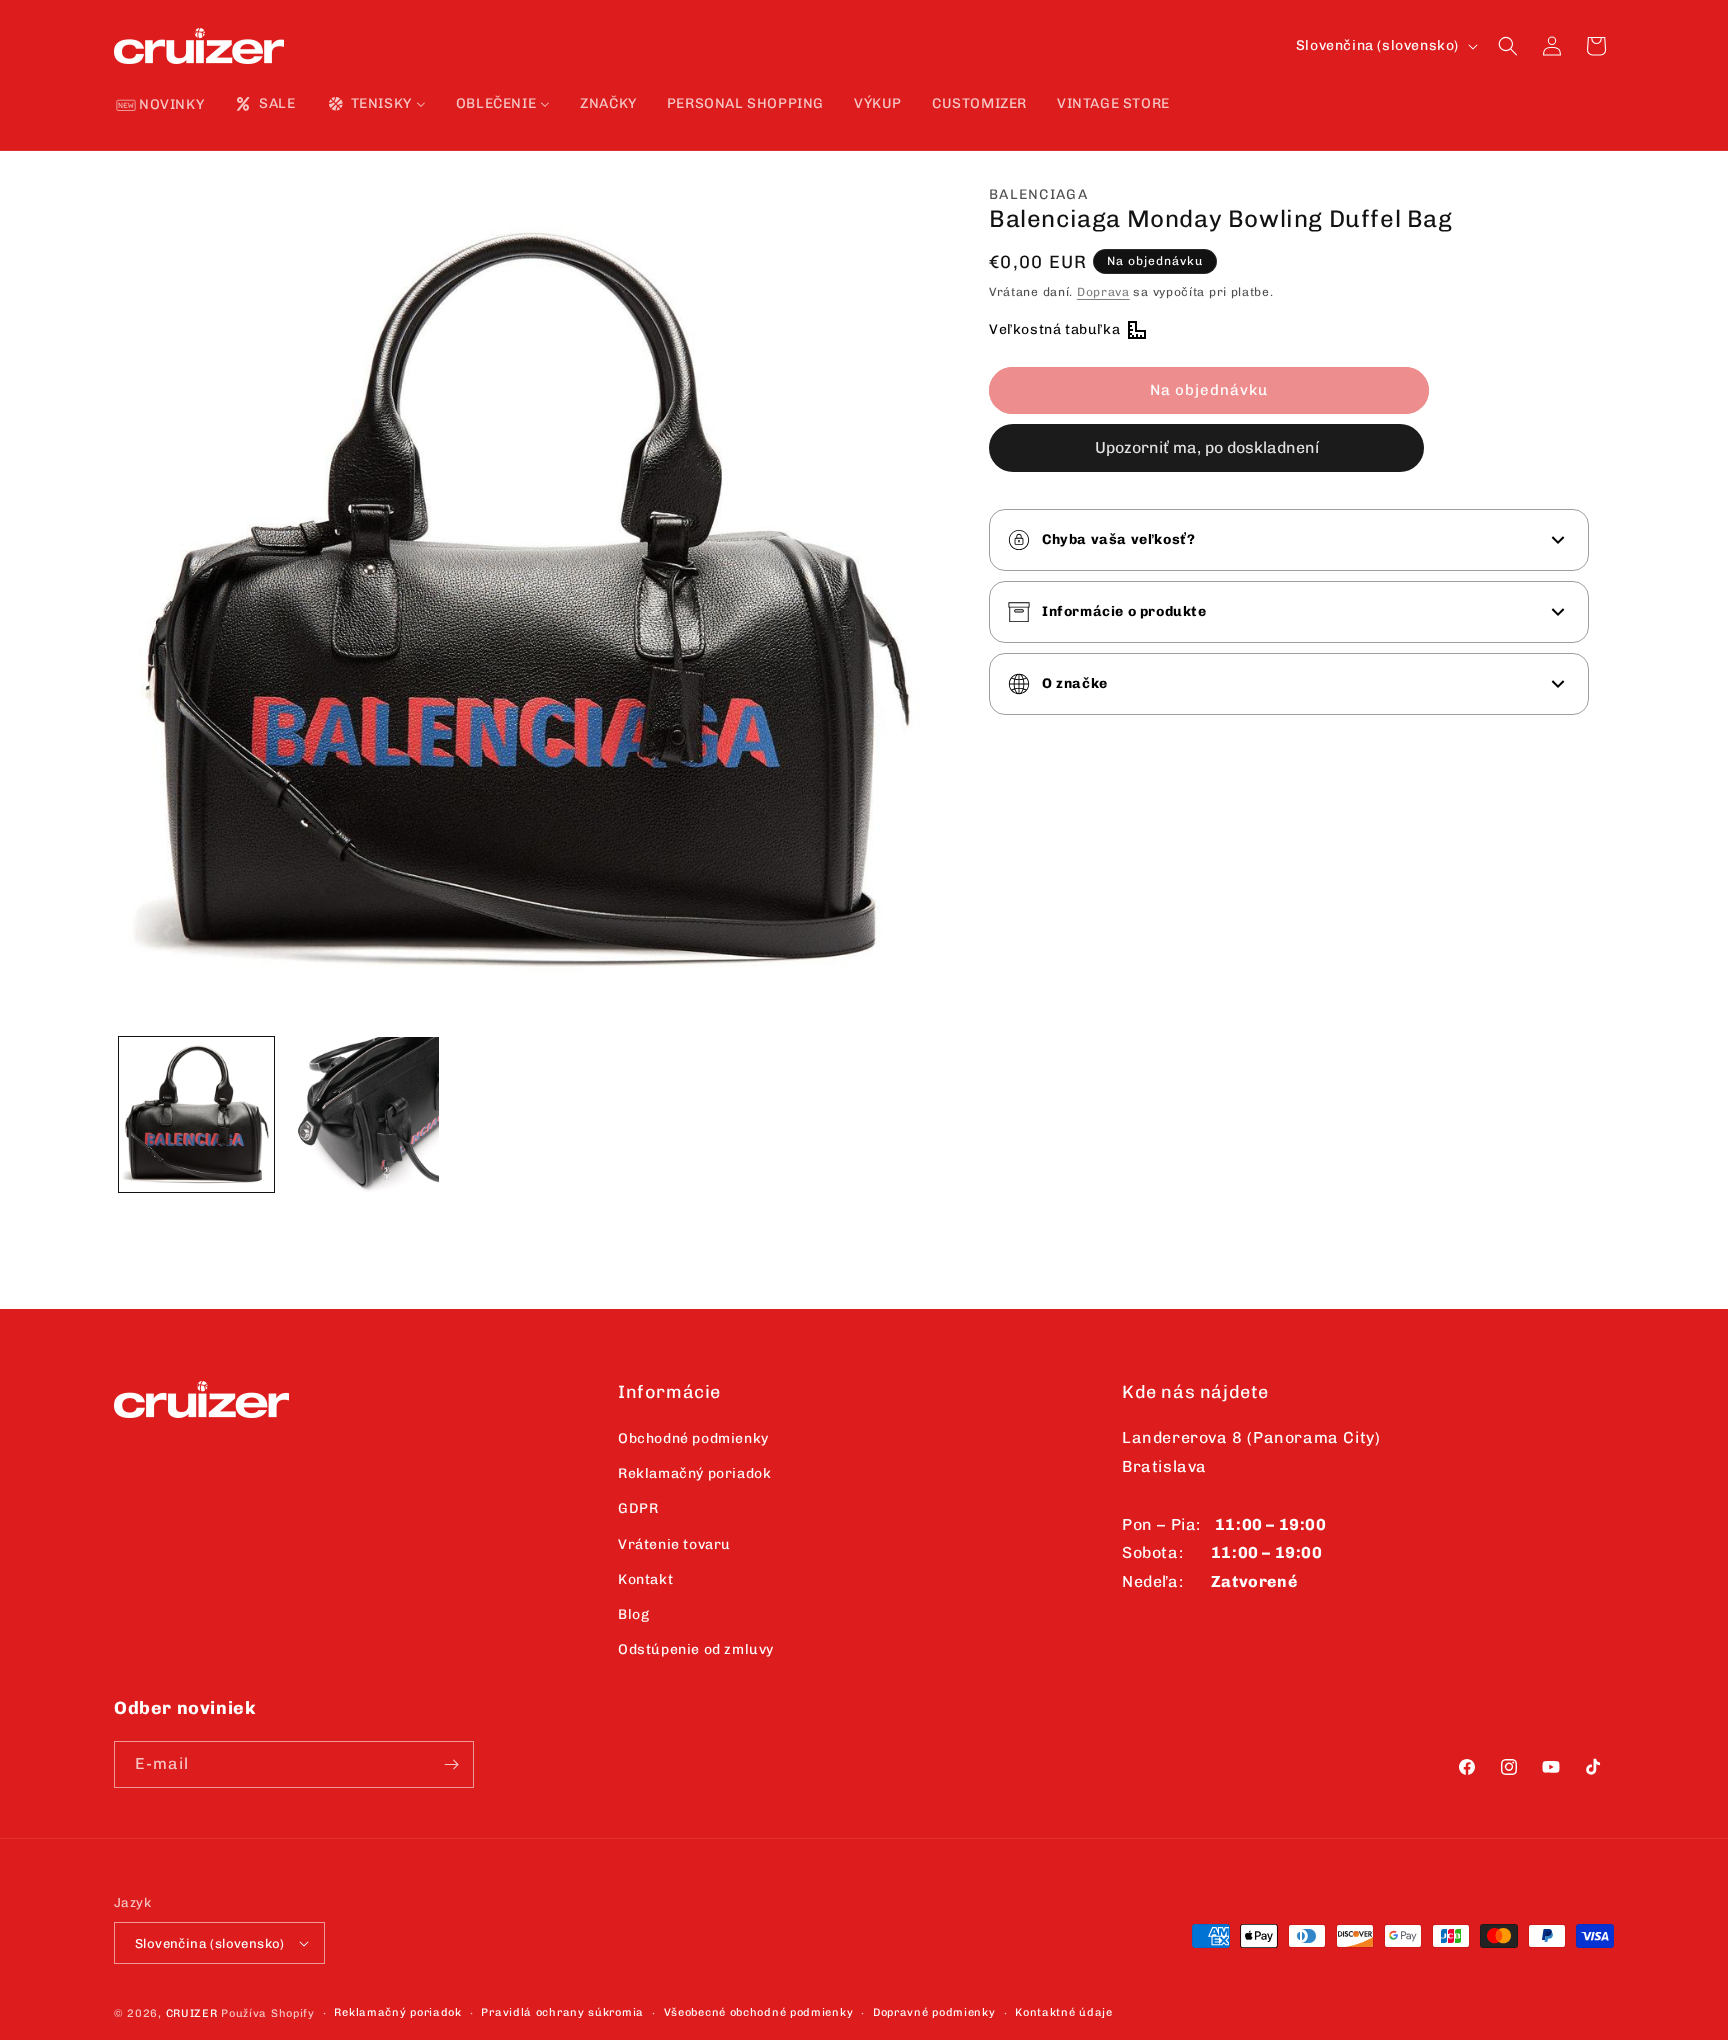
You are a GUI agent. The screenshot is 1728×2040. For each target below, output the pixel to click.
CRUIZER (192, 2013)
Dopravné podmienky (934, 2012)
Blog (633, 1614)
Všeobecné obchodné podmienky (759, 2012)
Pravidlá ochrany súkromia (562, 2012)
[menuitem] (160, 106)
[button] (1508, 46)
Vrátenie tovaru (674, 1544)
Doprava (1103, 292)
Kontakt (645, 1579)
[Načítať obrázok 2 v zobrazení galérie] (361, 1114)
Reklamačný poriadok (694, 1473)
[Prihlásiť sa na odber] (451, 1764)
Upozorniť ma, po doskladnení (1207, 447)
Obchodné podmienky (693, 1438)
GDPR (638, 1508)
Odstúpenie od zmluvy (696, 1649)
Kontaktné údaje (1064, 2012)
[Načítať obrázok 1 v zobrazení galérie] (196, 1114)
